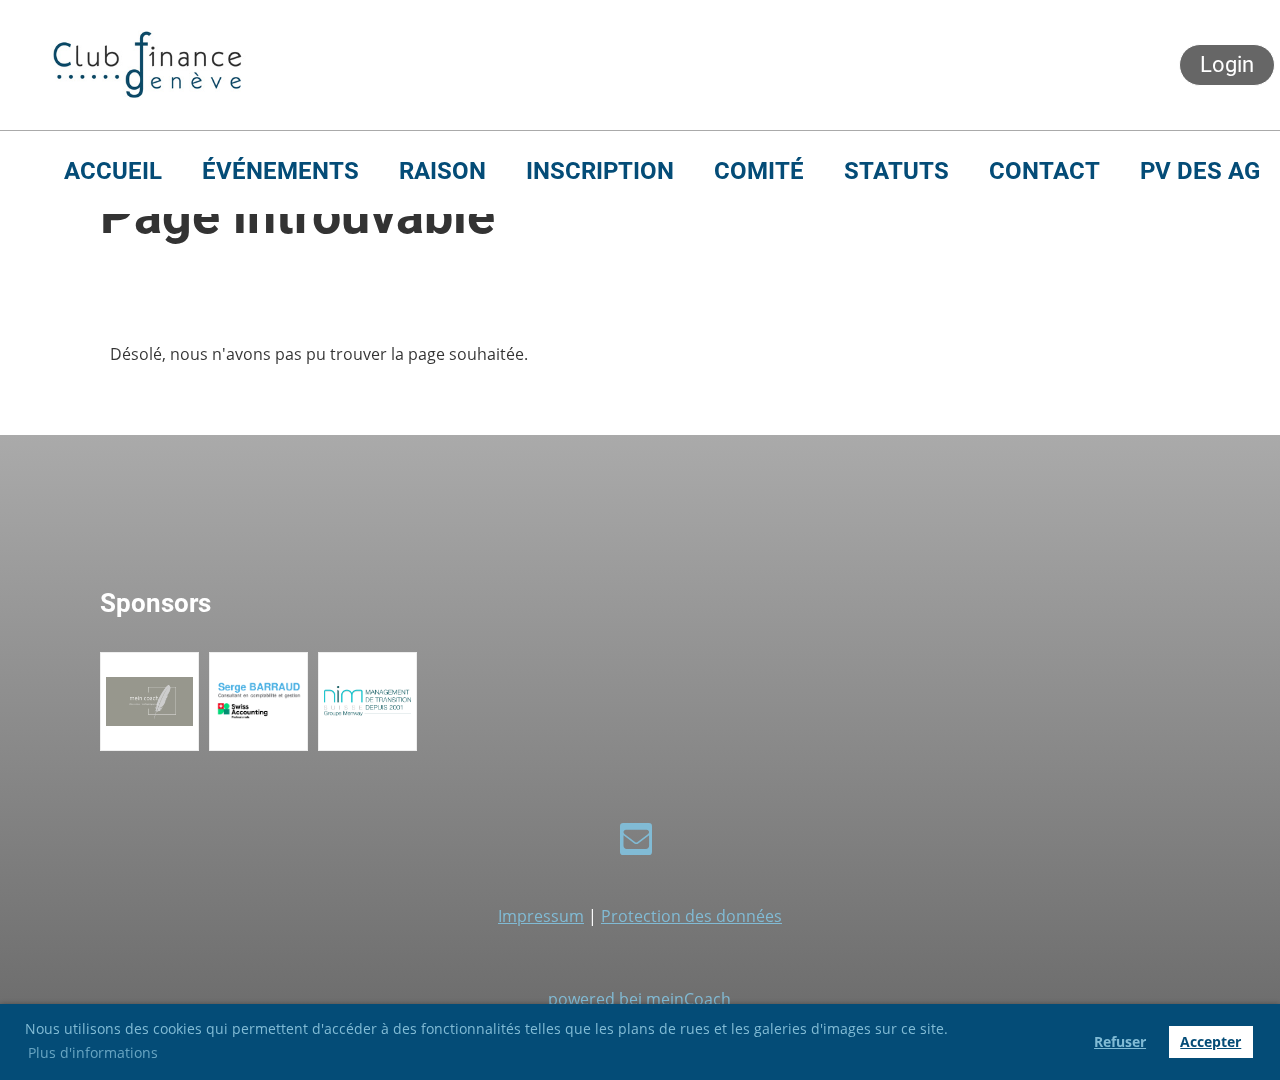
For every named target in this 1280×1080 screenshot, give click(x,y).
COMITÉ (759, 171)
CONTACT (1044, 171)
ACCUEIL (113, 171)
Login (1227, 64)
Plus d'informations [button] (93, 1052)
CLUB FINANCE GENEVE (456, 65)
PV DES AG (1200, 171)
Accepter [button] (1210, 1041)
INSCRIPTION (600, 171)
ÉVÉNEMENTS (280, 171)
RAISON (442, 171)
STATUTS (896, 171)
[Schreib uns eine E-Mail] (636, 842)
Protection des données (691, 916)
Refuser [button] (1120, 1041)
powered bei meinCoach (639, 999)
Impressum (541, 916)
